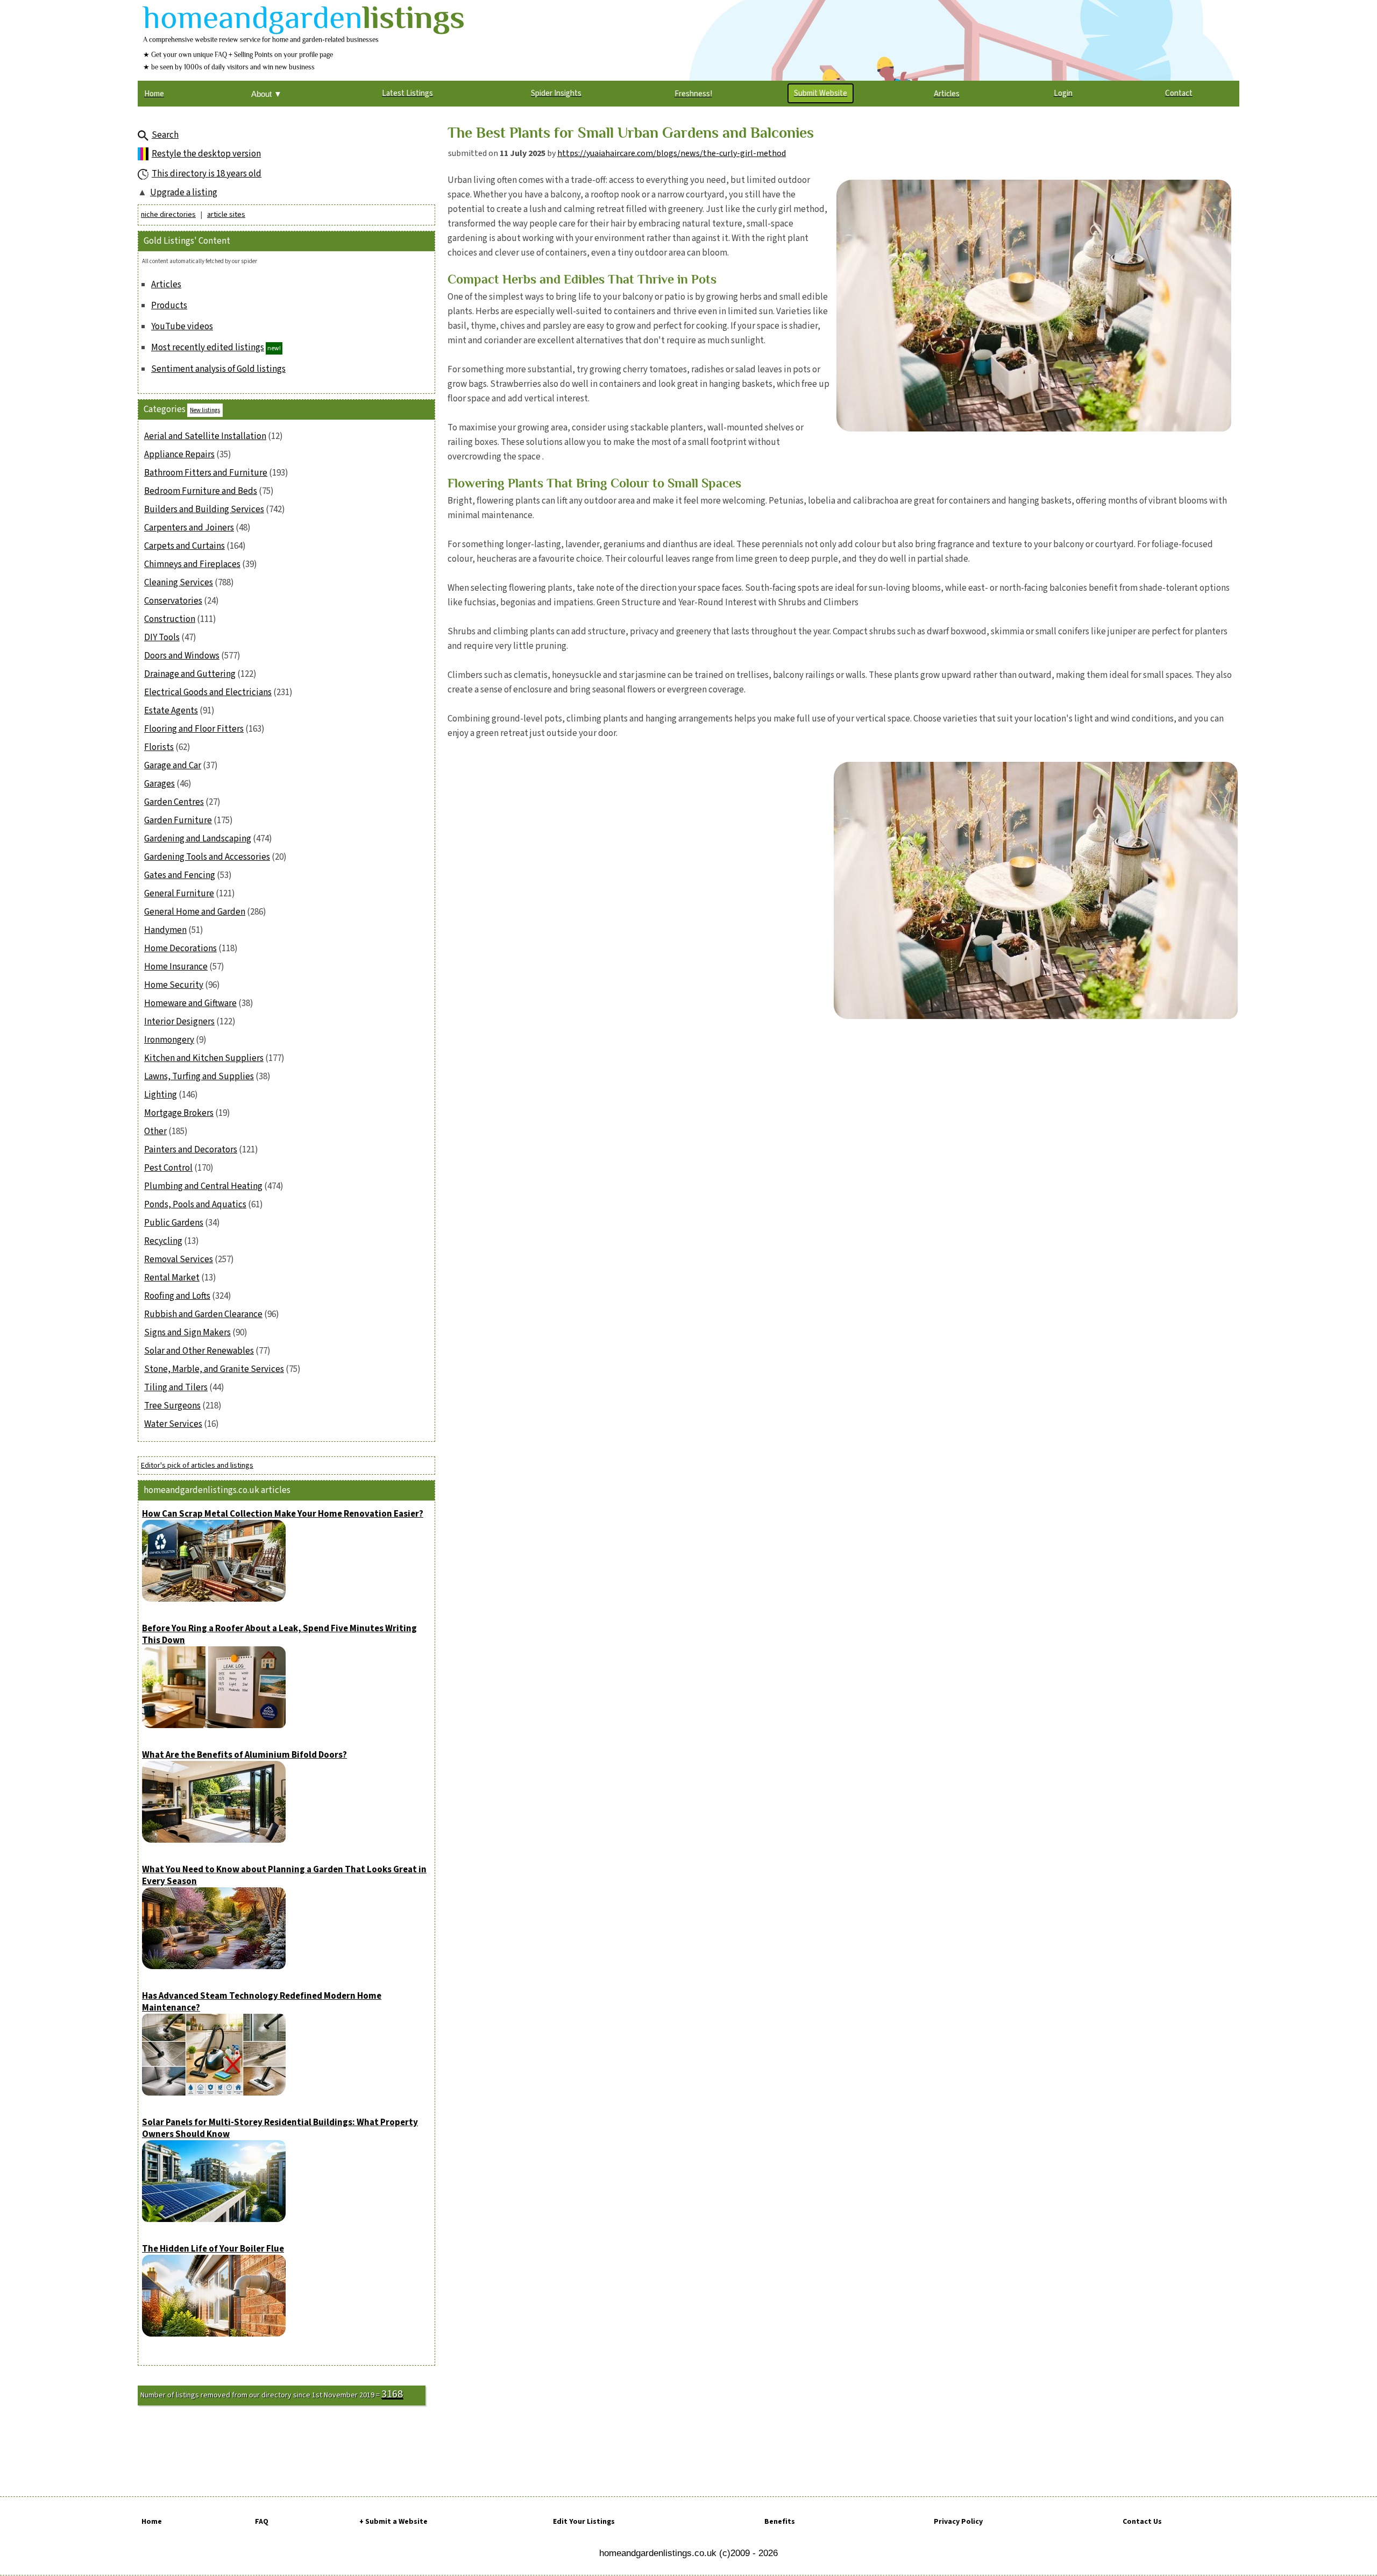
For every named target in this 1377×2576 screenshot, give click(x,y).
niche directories (168, 215)
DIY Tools (162, 638)
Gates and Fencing (180, 875)
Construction (170, 619)
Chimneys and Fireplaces (192, 564)
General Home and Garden (195, 912)
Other (155, 1131)
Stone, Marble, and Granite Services (214, 1369)
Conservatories (173, 601)
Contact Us (1142, 2522)
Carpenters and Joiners (189, 528)
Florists (159, 747)
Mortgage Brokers (179, 1113)
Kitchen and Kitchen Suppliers (204, 1058)
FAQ (262, 2522)
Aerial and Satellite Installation (205, 436)
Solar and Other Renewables (199, 1351)
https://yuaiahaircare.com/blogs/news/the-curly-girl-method (672, 153)
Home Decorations (180, 949)
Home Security (174, 985)
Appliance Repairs (179, 455)
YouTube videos (182, 327)
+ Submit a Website (393, 2522)
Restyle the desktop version (206, 154)
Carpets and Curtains (184, 546)
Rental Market (172, 1278)
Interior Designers (179, 1022)
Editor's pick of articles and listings (197, 1466)
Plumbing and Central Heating (203, 1186)
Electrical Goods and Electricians (208, 692)
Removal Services (179, 1259)
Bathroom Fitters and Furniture (206, 473)
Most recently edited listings (208, 348)
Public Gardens (174, 1223)
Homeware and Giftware (190, 1003)
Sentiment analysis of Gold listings (218, 369)
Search (165, 135)
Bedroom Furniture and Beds (201, 491)
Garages (159, 784)
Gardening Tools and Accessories (207, 857)
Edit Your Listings (584, 2522)
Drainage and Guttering (190, 674)
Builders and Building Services (204, 509)
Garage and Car (173, 766)
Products (169, 306)
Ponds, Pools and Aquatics (195, 1205)
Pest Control (168, 1168)
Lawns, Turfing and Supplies (199, 1077)
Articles (166, 285)
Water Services (173, 1424)
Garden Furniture (178, 820)
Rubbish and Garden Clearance (203, 1314)
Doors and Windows (182, 656)
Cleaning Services (179, 583)
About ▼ (267, 94)
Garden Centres (174, 802)
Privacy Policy (958, 2522)
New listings (205, 410)
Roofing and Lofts (177, 1296)
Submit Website (821, 93)
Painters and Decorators (191, 1150)
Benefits (780, 2522)
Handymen (165, 930)
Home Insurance (176, 967)
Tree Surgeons (172, 1406)
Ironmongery (169, 1040)
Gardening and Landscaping (198, 839)
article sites (226, 215)
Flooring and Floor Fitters (194, 729)
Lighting (161, 1095)
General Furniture (179, 894)
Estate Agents (171, 711)
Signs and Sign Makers (187, 1333)
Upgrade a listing (184, 193)
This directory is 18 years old (207, 174)
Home (152, 2522)
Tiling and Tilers (176, 1388)
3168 (392, 2394)
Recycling (163, 1241)
